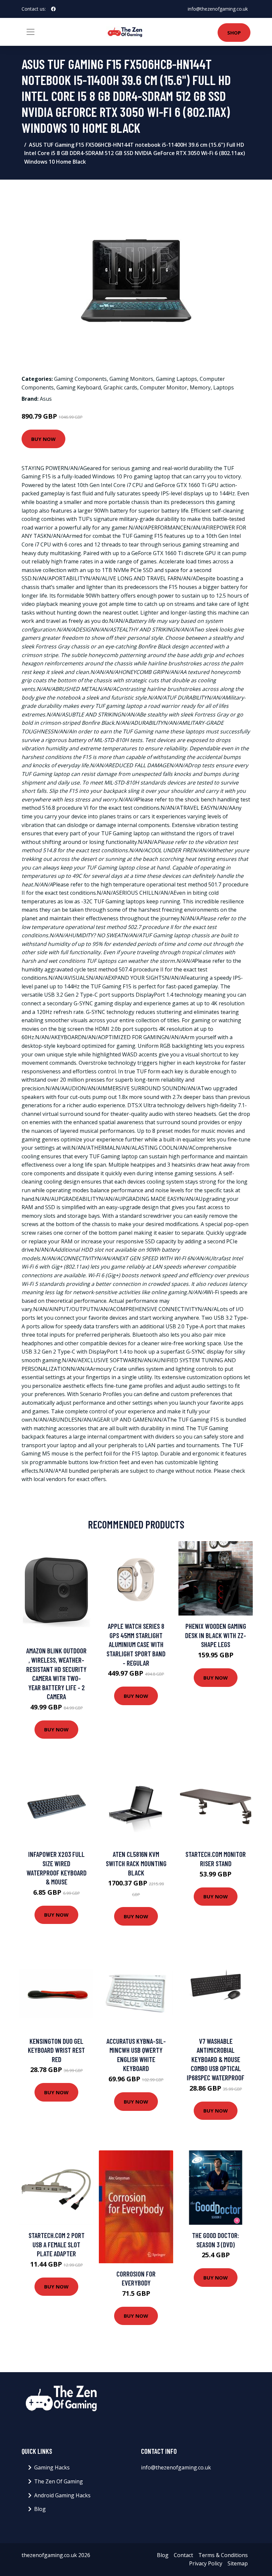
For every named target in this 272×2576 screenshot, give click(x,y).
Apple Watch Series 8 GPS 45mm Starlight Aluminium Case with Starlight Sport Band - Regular (136, 1644)
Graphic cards (120, 387)
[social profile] (53, 9)
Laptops (224, 387)
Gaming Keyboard (79, 387)
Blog (40, 2509)
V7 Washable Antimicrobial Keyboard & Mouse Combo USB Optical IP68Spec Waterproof (216, 2059)
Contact (183, 2555)
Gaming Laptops (176, 379)
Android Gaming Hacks (62, 2495)
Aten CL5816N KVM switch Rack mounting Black (136, 1863)
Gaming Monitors (131, 379)
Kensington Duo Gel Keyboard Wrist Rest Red (56, 2050)
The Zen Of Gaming (59, 2481)
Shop (234, 33)
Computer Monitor (164, 387)
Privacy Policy (206, 2563)
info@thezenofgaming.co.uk (218, 9)
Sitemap (238, 2563)
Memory (200, 387)
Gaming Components (80, 379)
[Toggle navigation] (31, 32)
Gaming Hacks (52, 2467)
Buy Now (43, 439)
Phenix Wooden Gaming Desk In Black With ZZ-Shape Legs (216, 1635)
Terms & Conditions (223, 2555)
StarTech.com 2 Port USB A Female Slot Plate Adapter (57, 2244)
